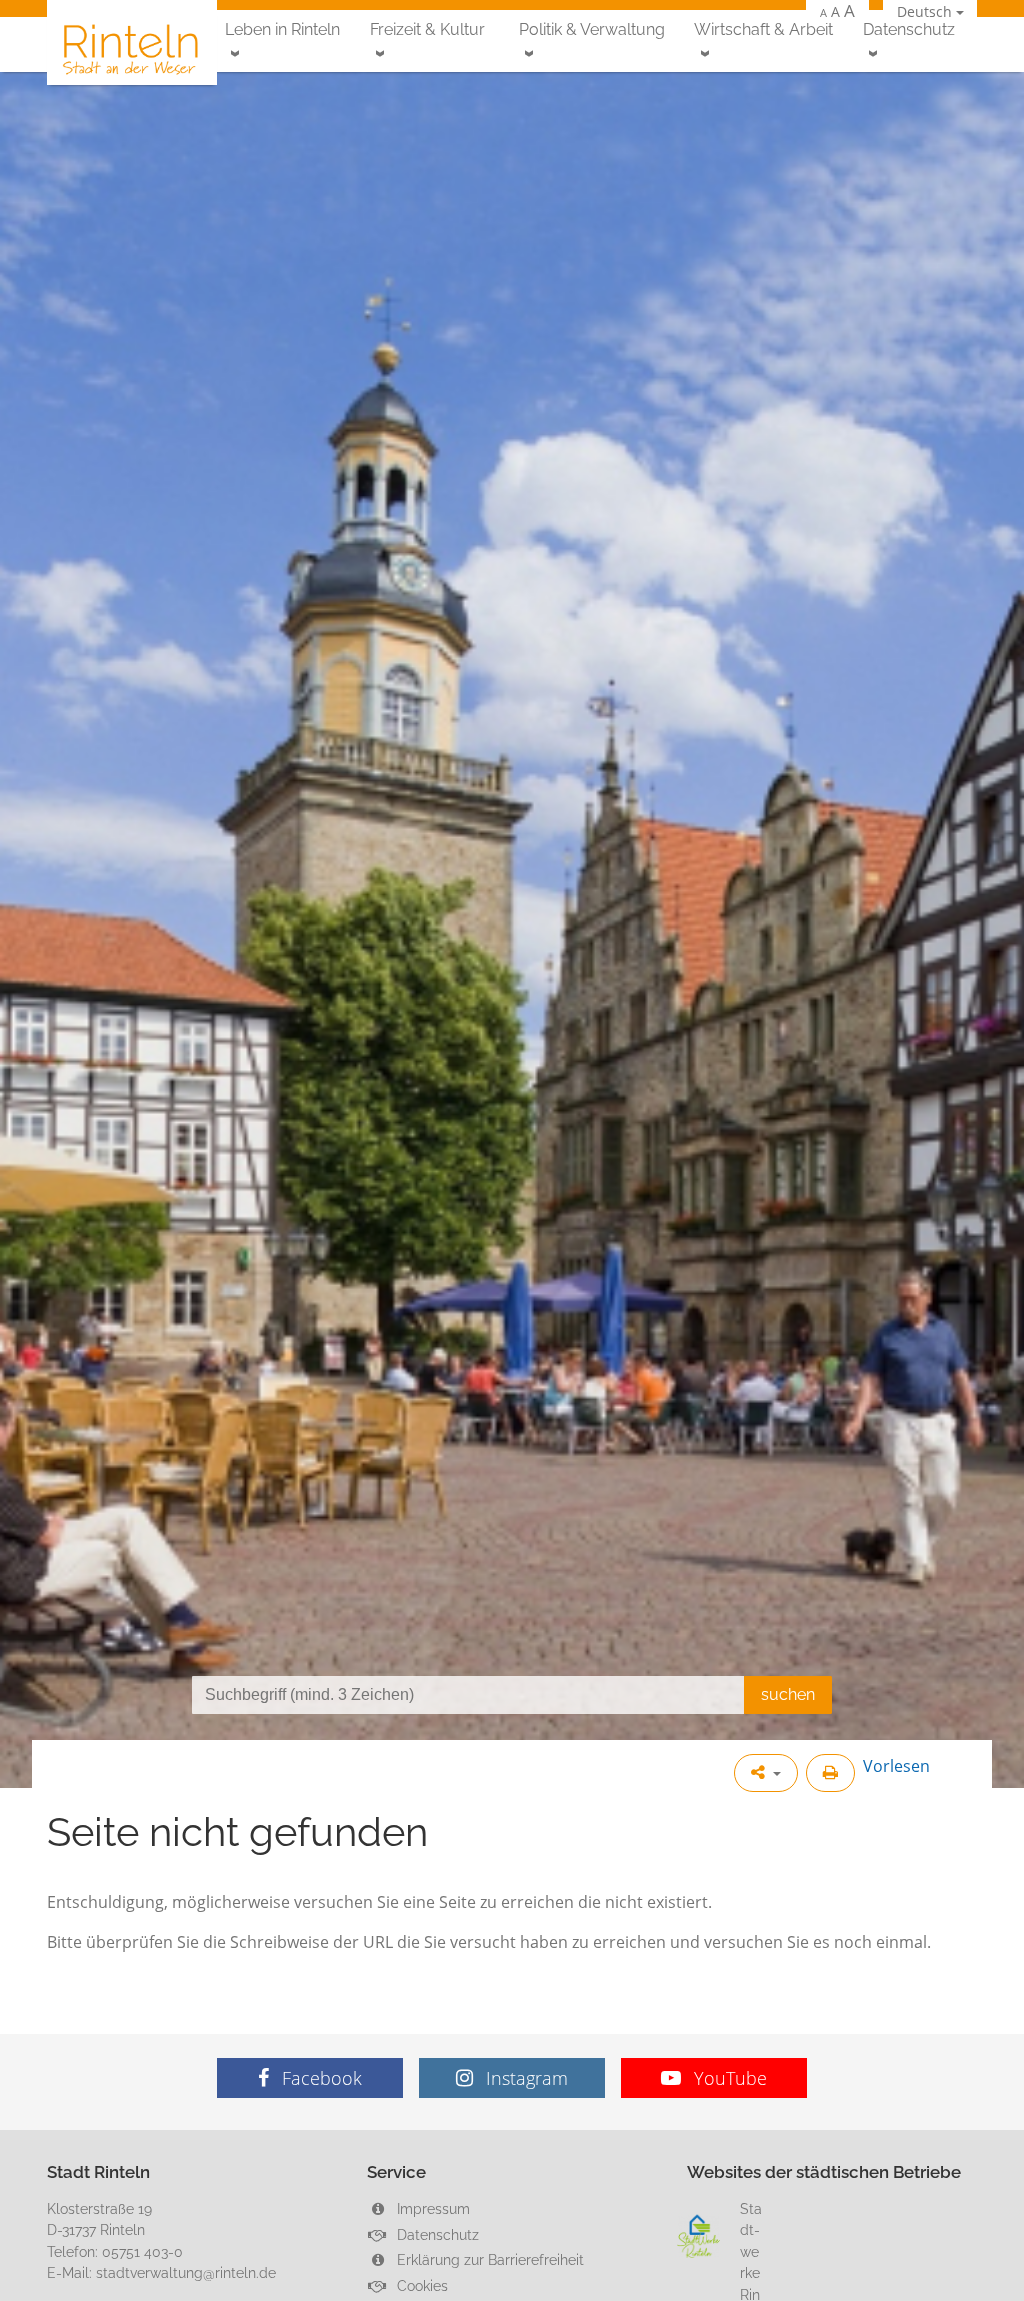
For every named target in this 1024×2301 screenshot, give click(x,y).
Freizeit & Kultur (427, 29)
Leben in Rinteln (282, 29)
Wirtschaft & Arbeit (763, 29)
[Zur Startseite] (132, 48)
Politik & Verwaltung (592, 29)
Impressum (431, 2208)
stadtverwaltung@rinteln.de (186, 2272)
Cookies (420, 2285)
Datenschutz (909, 29)
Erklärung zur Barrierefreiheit (488, 2259)
